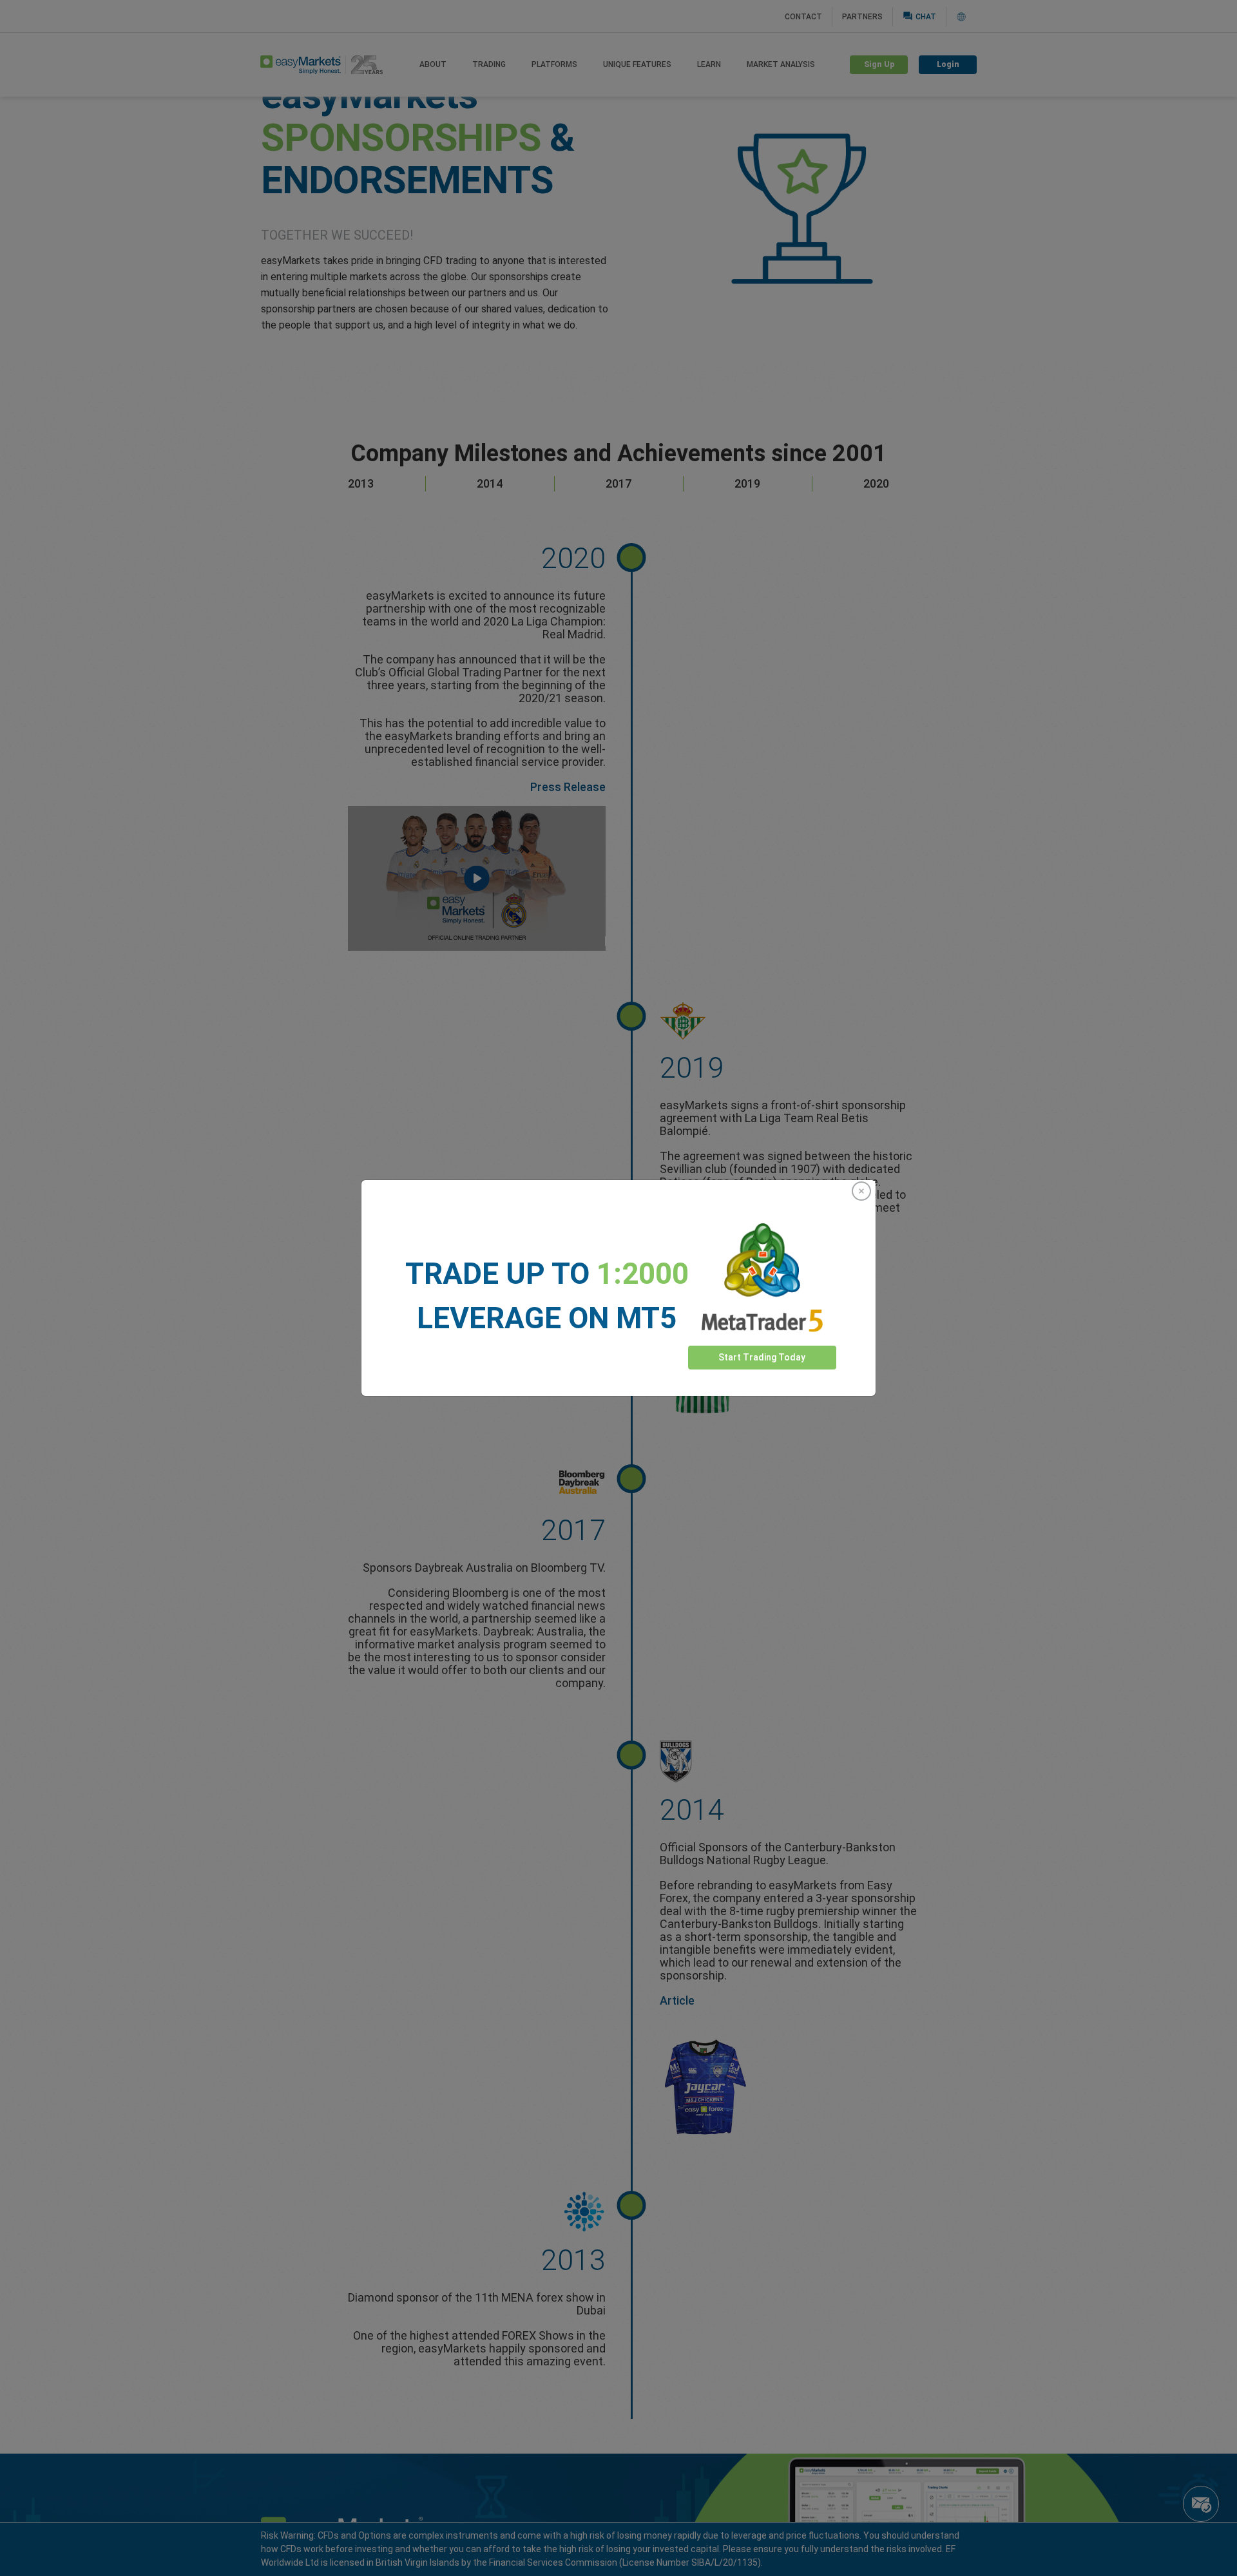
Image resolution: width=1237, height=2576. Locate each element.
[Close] (861, 1191)
